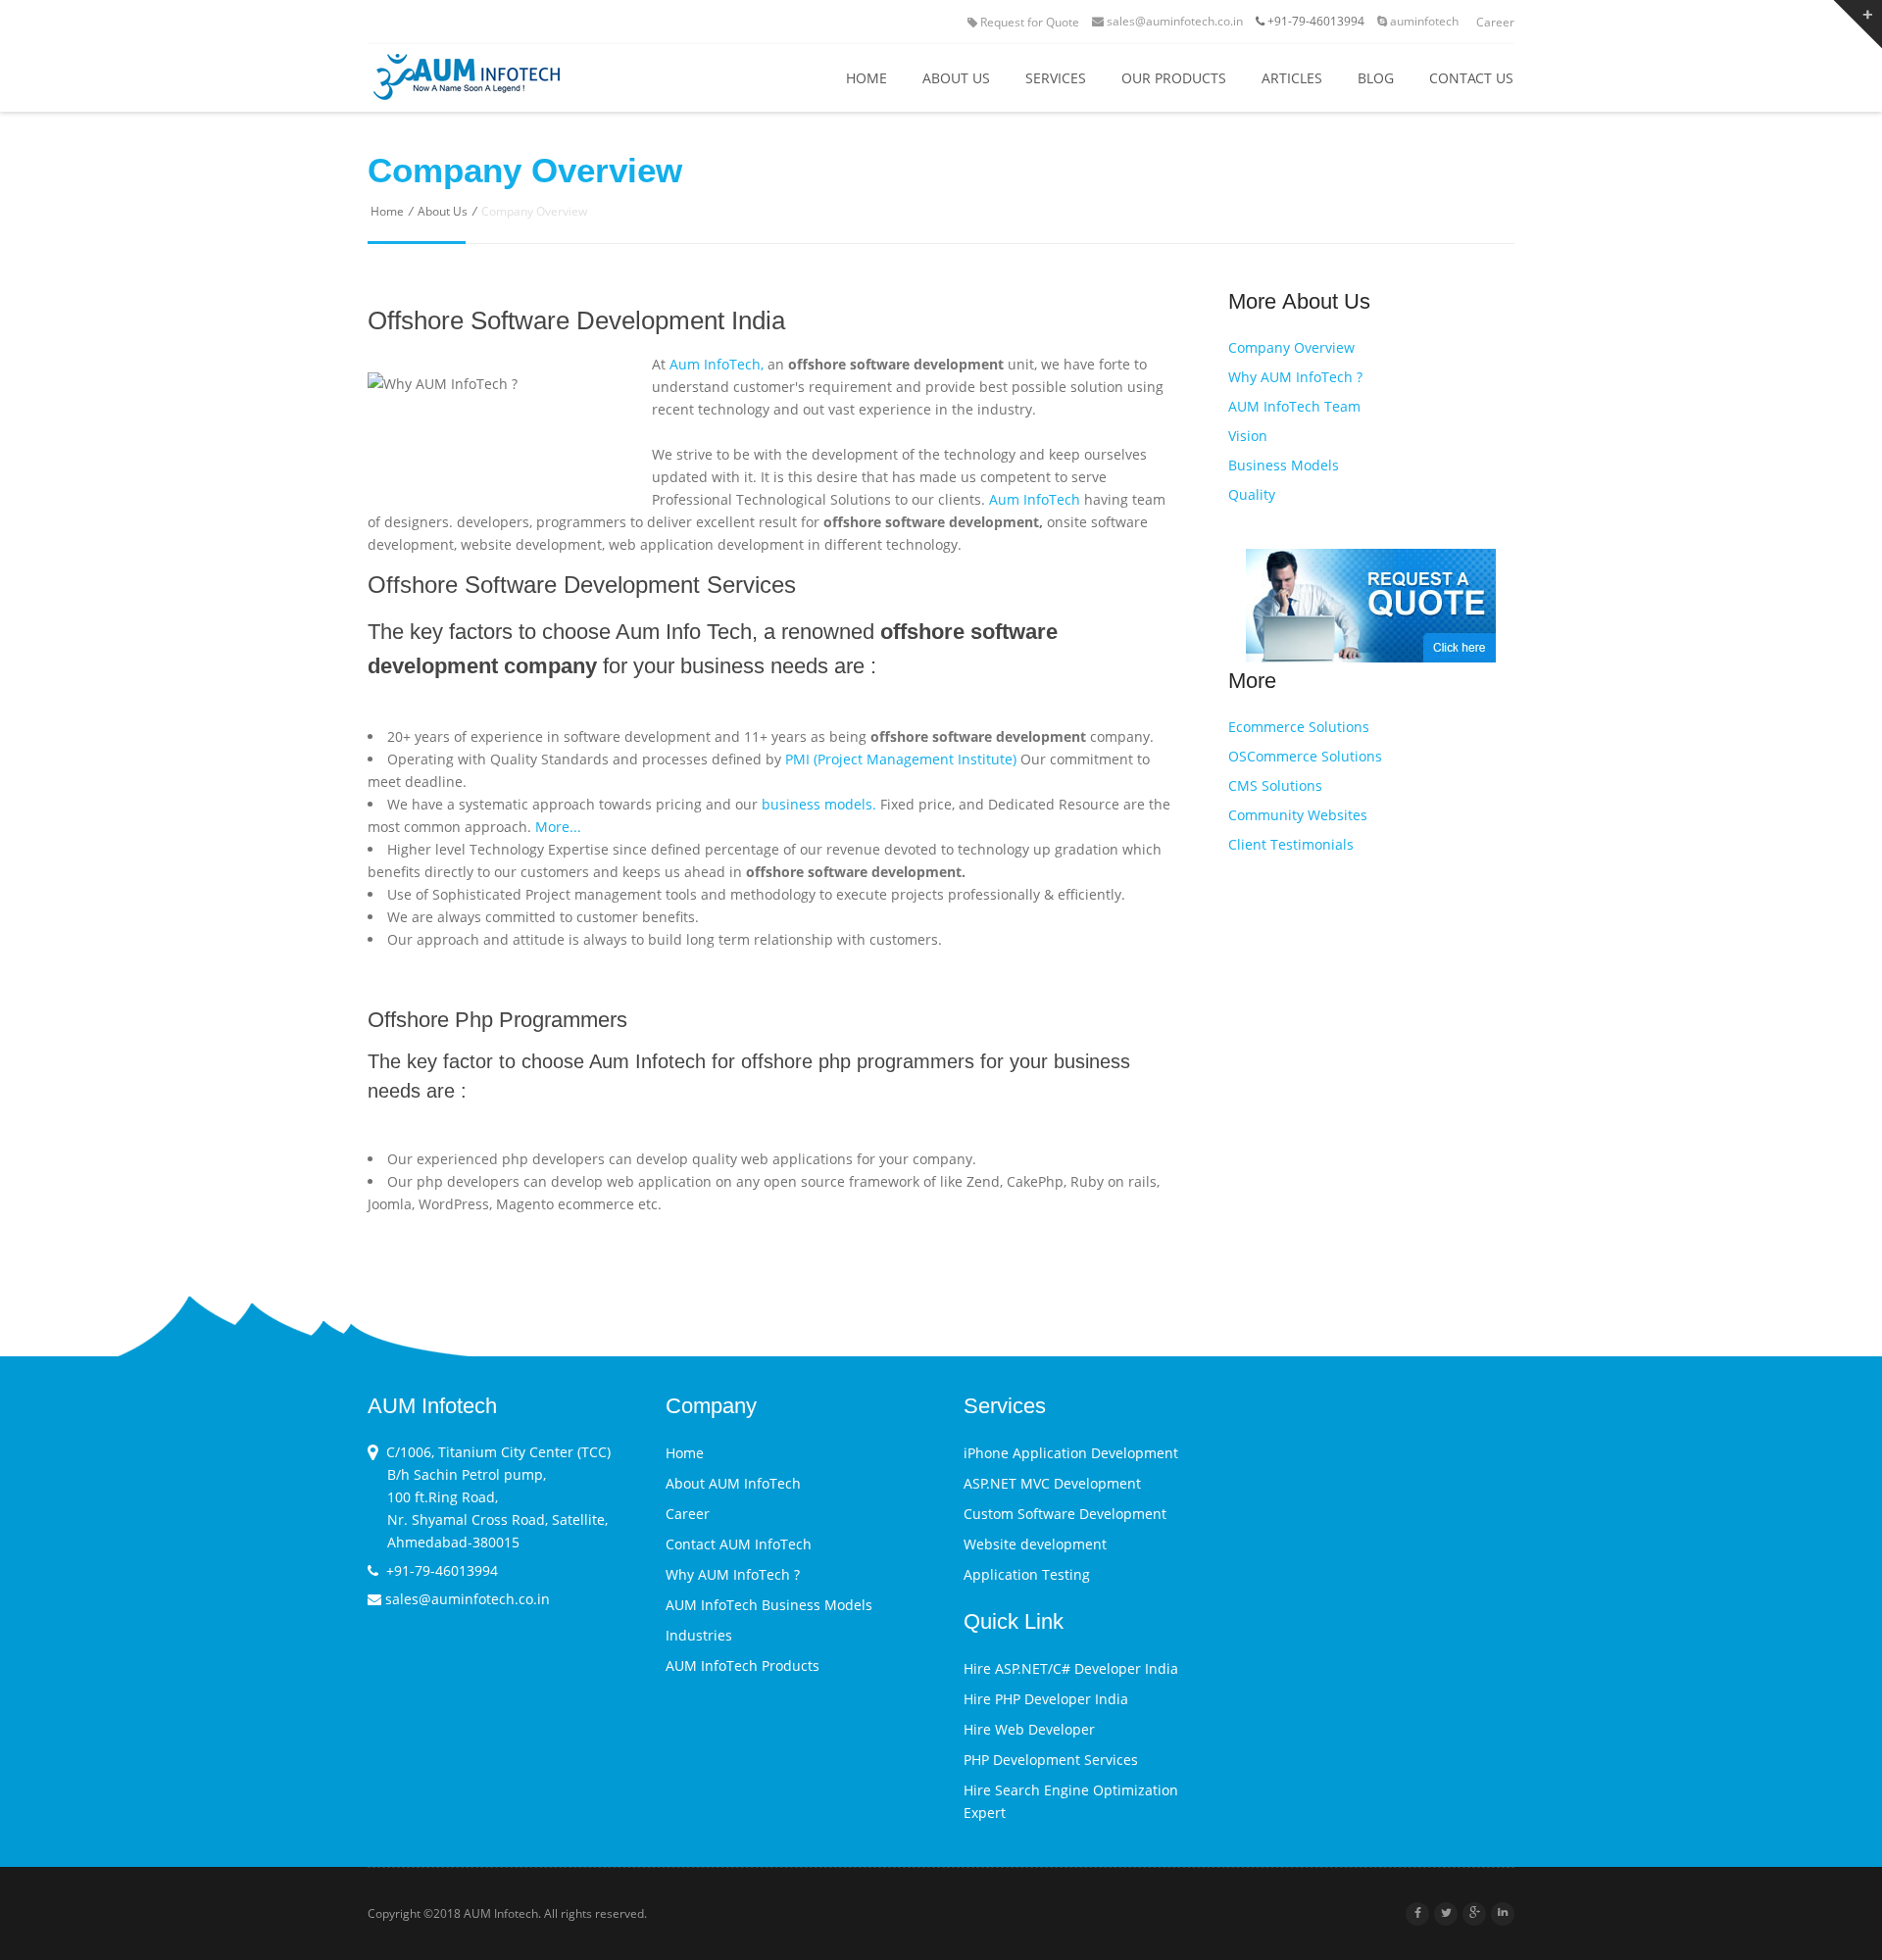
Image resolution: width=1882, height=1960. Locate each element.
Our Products (1174, 78)
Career (1495, 22)
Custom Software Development (1065, 1514)
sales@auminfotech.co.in (1173, 21)
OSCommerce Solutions (1305, 756)
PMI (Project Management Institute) (901, 759)
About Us (443, 211)
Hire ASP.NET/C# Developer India (1071, 1668)
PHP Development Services (1051, 1760)
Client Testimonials (1291, 844)
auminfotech (1423, 21)
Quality (1252, 494)
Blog (1376, 78)
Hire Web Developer (1029, 1729)
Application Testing (1027, 1574)
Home (867, 78)
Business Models (1284, 465)
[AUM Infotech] (511, 79)
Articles (1292, 78)
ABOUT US (956, 78)
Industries (699, 1635)
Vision (1248, 436)
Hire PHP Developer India (1046, 1699)
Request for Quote (1030, 22)
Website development (1035, 1544)
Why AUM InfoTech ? (1295, 377)
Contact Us (1471, 78)
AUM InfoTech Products (743, 1666)
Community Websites (1298, 815)
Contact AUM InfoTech (739, 1544)
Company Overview (1291, 347)
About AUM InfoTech (733, 1483)
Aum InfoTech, (717, 364)
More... (558, 827)
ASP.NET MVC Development (1052, 1483)
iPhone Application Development (1071, 1453)
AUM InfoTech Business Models (769, 1605)
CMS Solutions (1275, 785)
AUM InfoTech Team (1294, 406)
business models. (819, 804)
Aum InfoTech (1035, 499)
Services (1056, 78)
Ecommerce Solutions (1299, 727)
